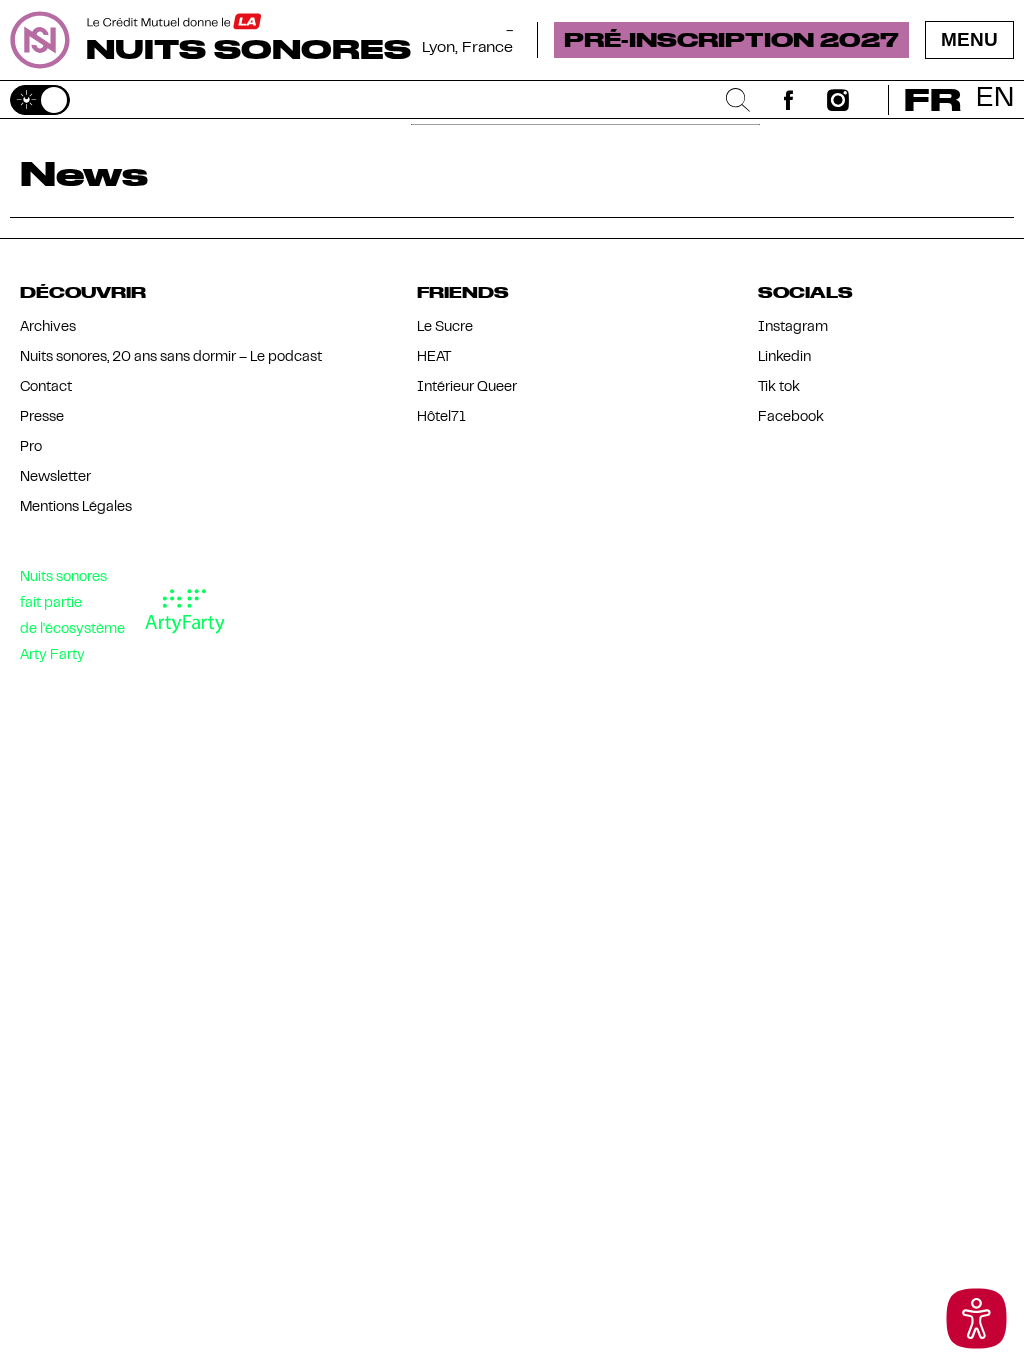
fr (932, 99)
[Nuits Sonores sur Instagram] (838, 100)
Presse (42, 417)
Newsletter (55, 477)
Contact (46, 387)
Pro (31, 447)
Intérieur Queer (467, 387)
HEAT (434, 357)
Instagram (793, 327)
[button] (976, 1318)
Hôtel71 (441, 417)
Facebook (791, 417)
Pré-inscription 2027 (731, 39)
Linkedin (784, 357)
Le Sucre (445, 327)
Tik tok (779, 387)
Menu (969, 39)
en (995, 99)
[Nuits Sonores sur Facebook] (788, 100)
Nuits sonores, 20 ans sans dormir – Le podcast (171, 357)
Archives (48, 327)
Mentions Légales (76, 507)
